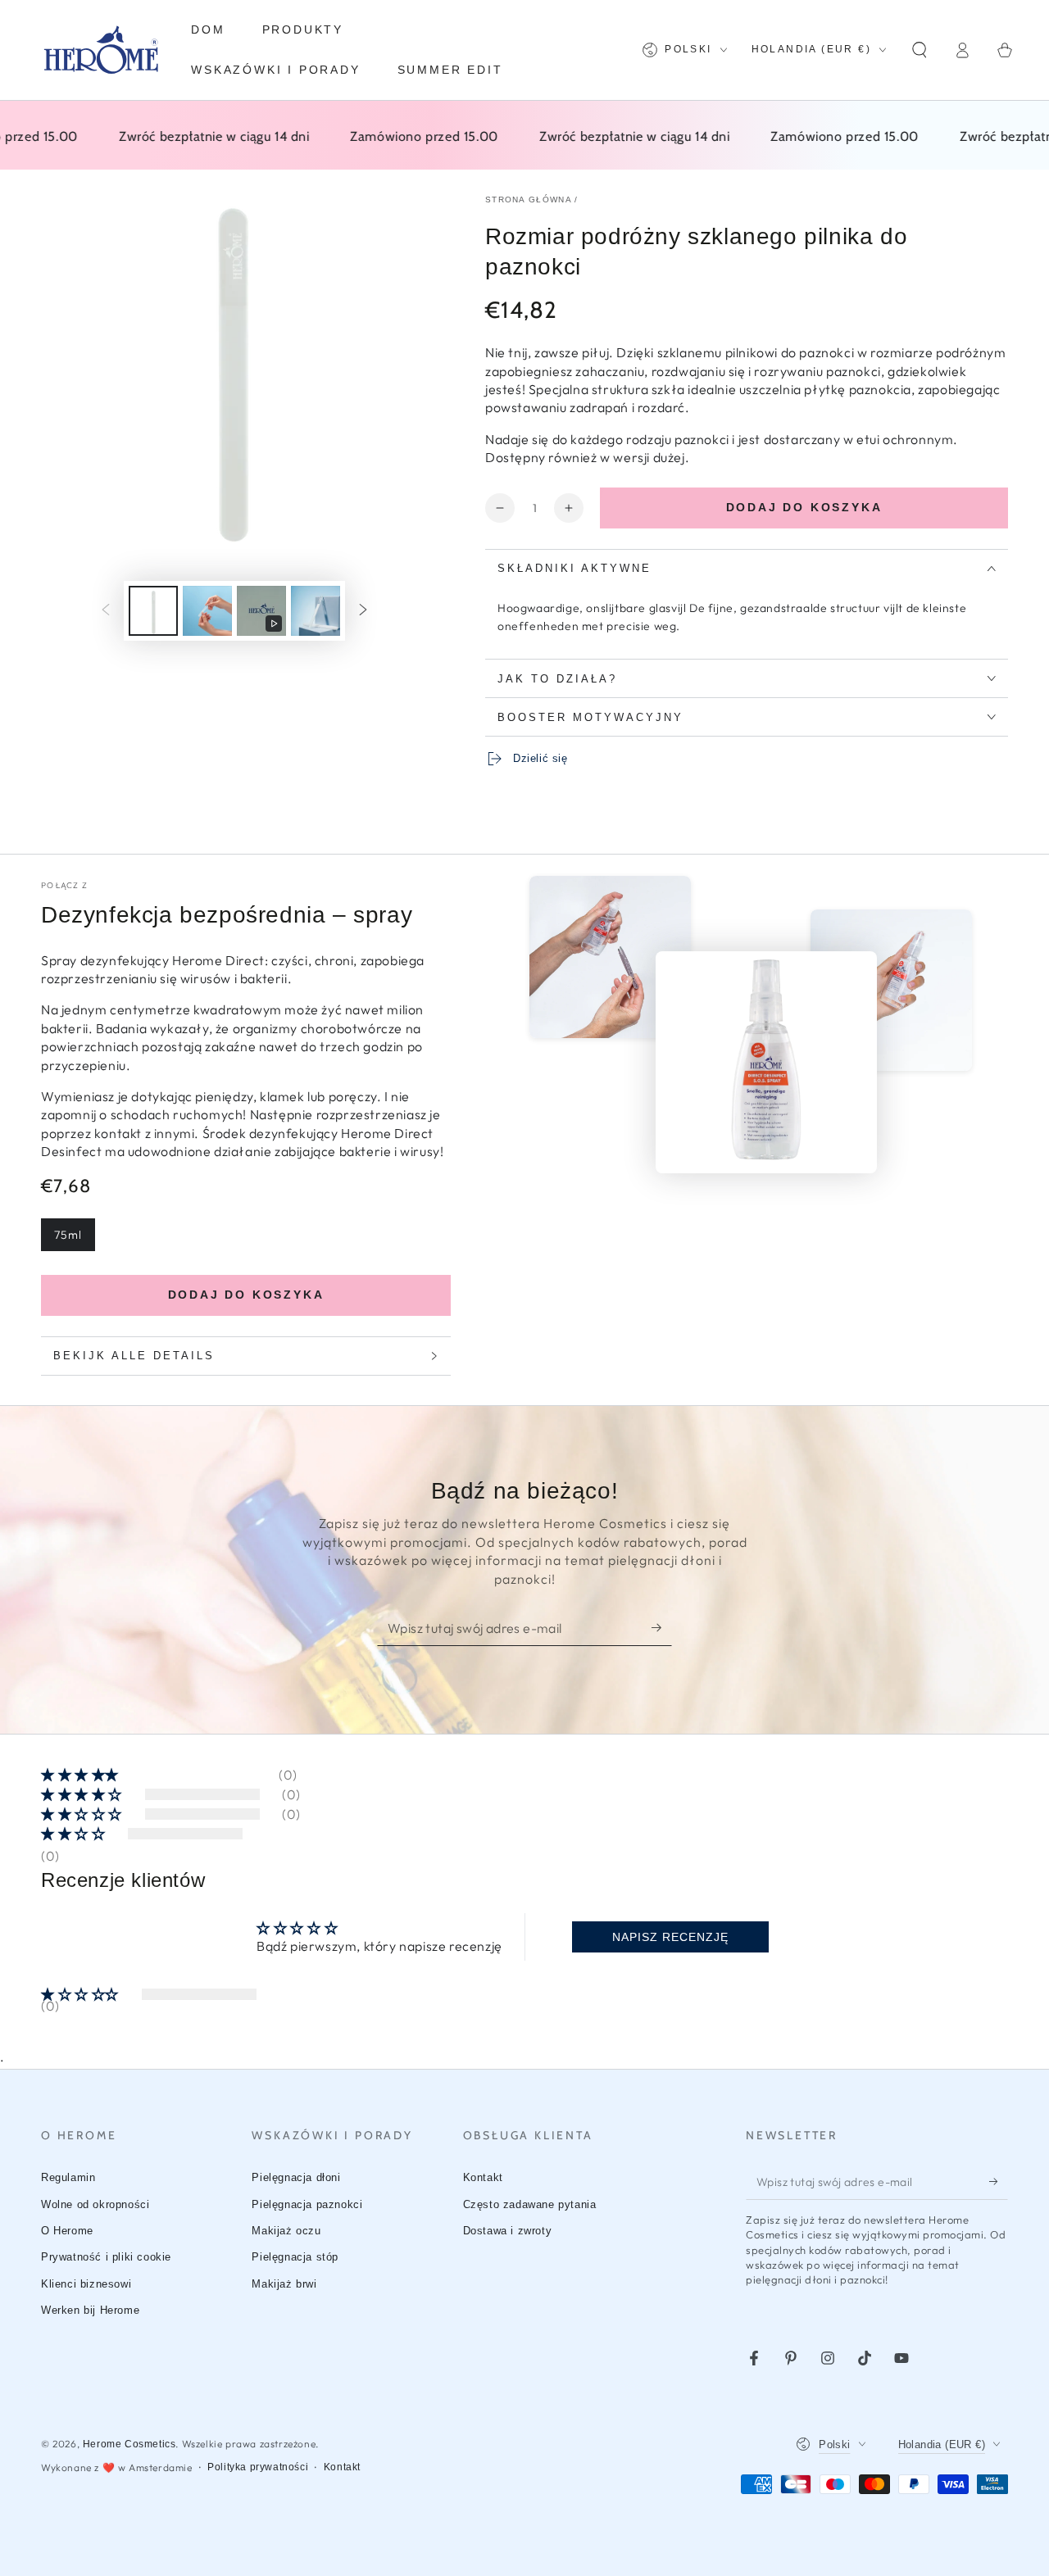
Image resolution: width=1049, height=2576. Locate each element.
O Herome (67, 2231)
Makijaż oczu (286, 2231)
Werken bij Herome (90, 2310)
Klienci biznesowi (86, 2284)
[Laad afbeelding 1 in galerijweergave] (153, 611)
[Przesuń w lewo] (106, 611)
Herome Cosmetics (129, 2444)
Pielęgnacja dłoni (296, 2177)
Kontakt (483, 2177)
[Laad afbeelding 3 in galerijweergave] (316, 611)
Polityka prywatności (258, 2467)
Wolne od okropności (95, 2204)
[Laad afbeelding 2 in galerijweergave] (207, 611)
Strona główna (529, 200)
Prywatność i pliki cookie (106, 2257)
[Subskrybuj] (662, 1627)
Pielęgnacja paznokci (307, 2204)
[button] (920, 50)
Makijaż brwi (284, 2284)
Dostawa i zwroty (508, 2231)
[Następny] (363, 611)
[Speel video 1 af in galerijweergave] (261, 611)
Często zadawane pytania (530, 2204)
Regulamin (68, 2177)
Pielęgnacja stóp (295, 2257)
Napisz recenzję (670, 1937)
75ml (68, 1235)
